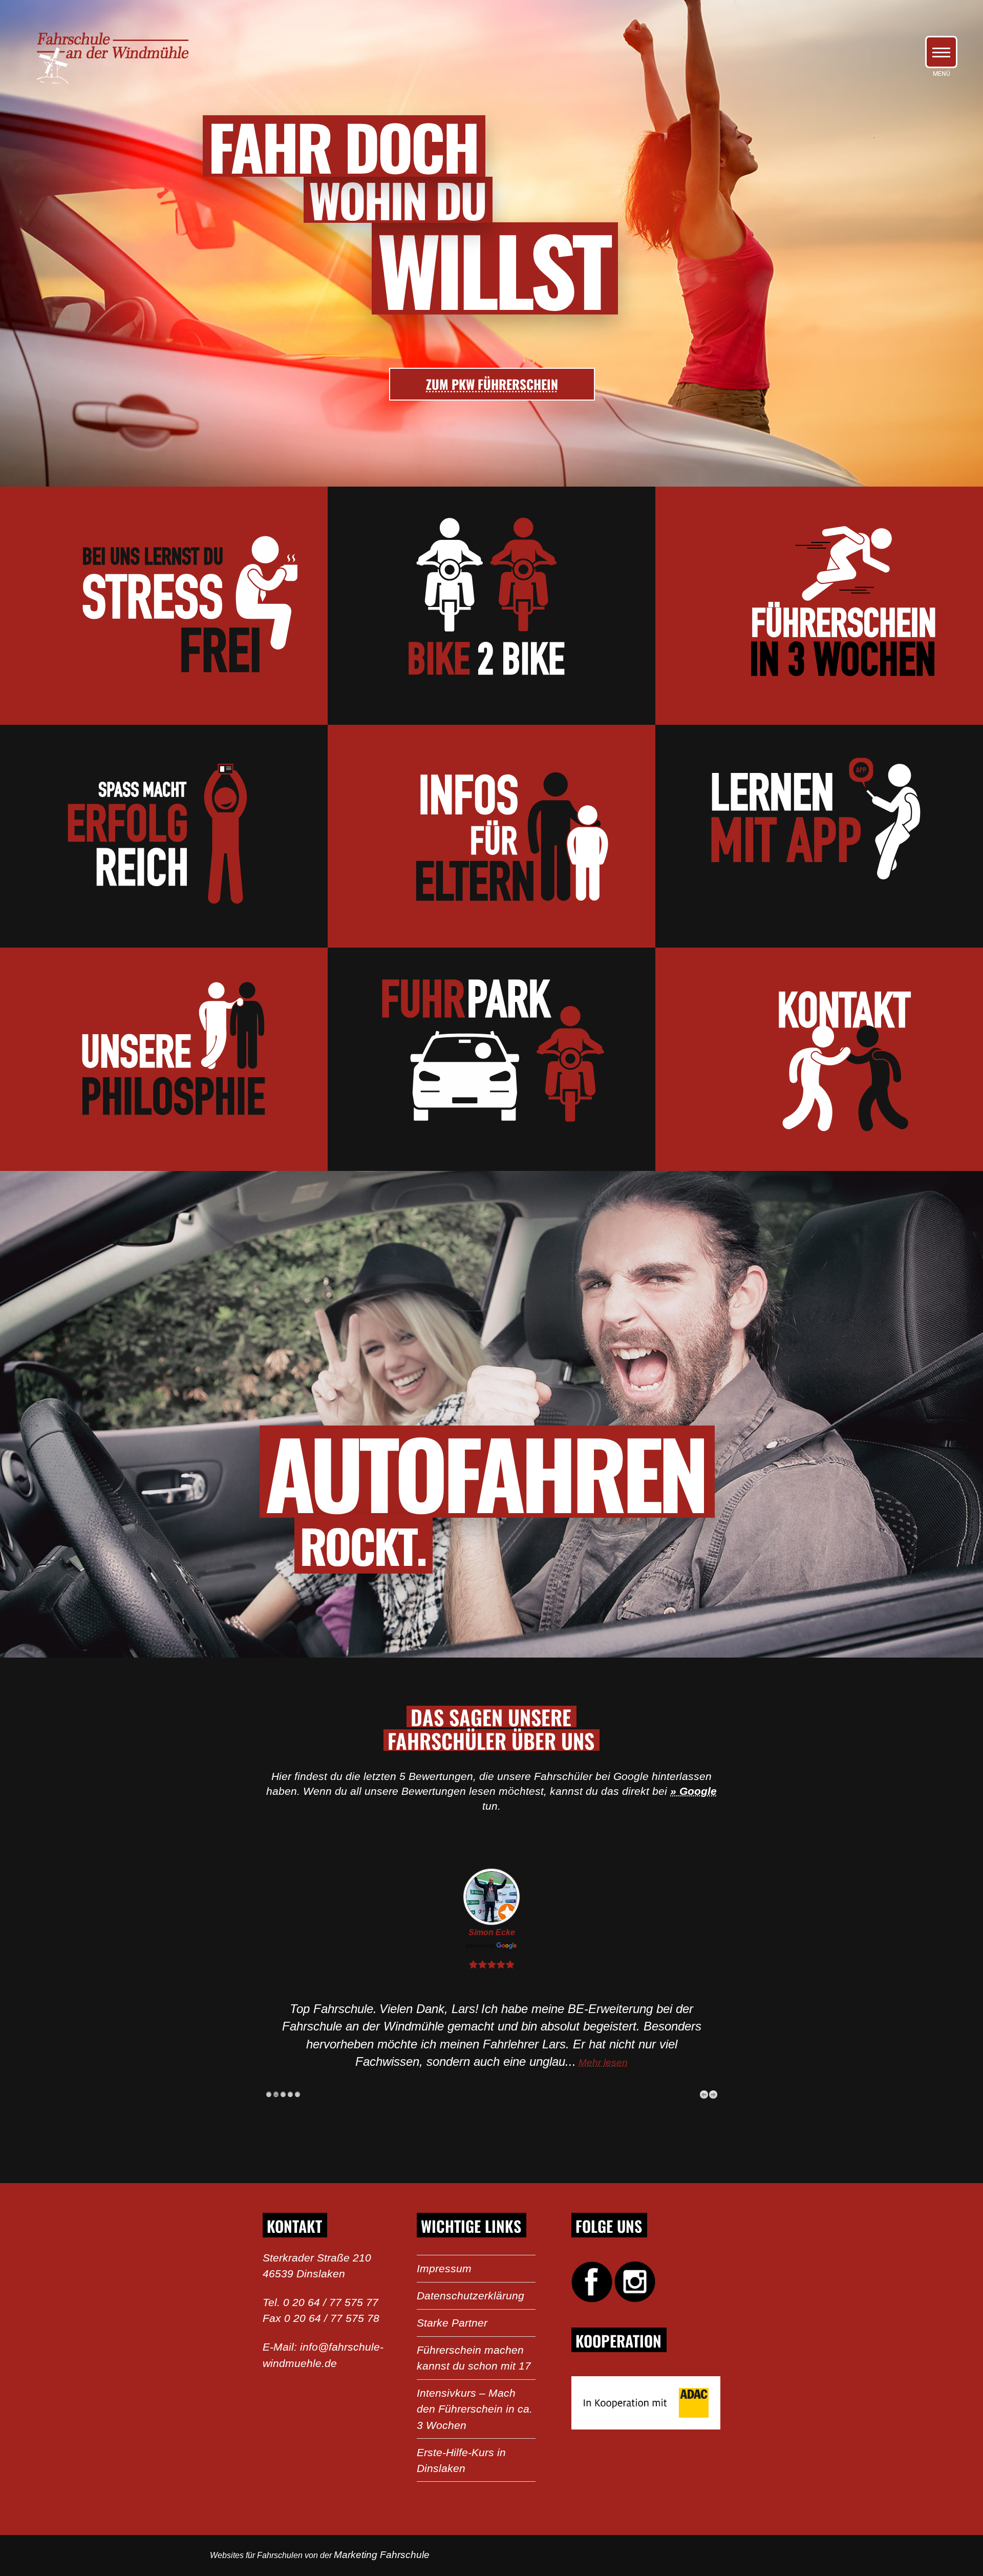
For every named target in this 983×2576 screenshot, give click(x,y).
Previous (704, 2095)
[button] (941, 52)
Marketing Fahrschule (382, 2555)
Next (713, 2095)
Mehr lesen (603, 2062)
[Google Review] (491, 1947)
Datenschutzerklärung (471, 2296)
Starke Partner (452, 2323)
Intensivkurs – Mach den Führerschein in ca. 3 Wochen (475, 2409)
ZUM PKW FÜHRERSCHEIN (492, 384)
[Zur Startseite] (108, 82)
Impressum (444, 2268)
